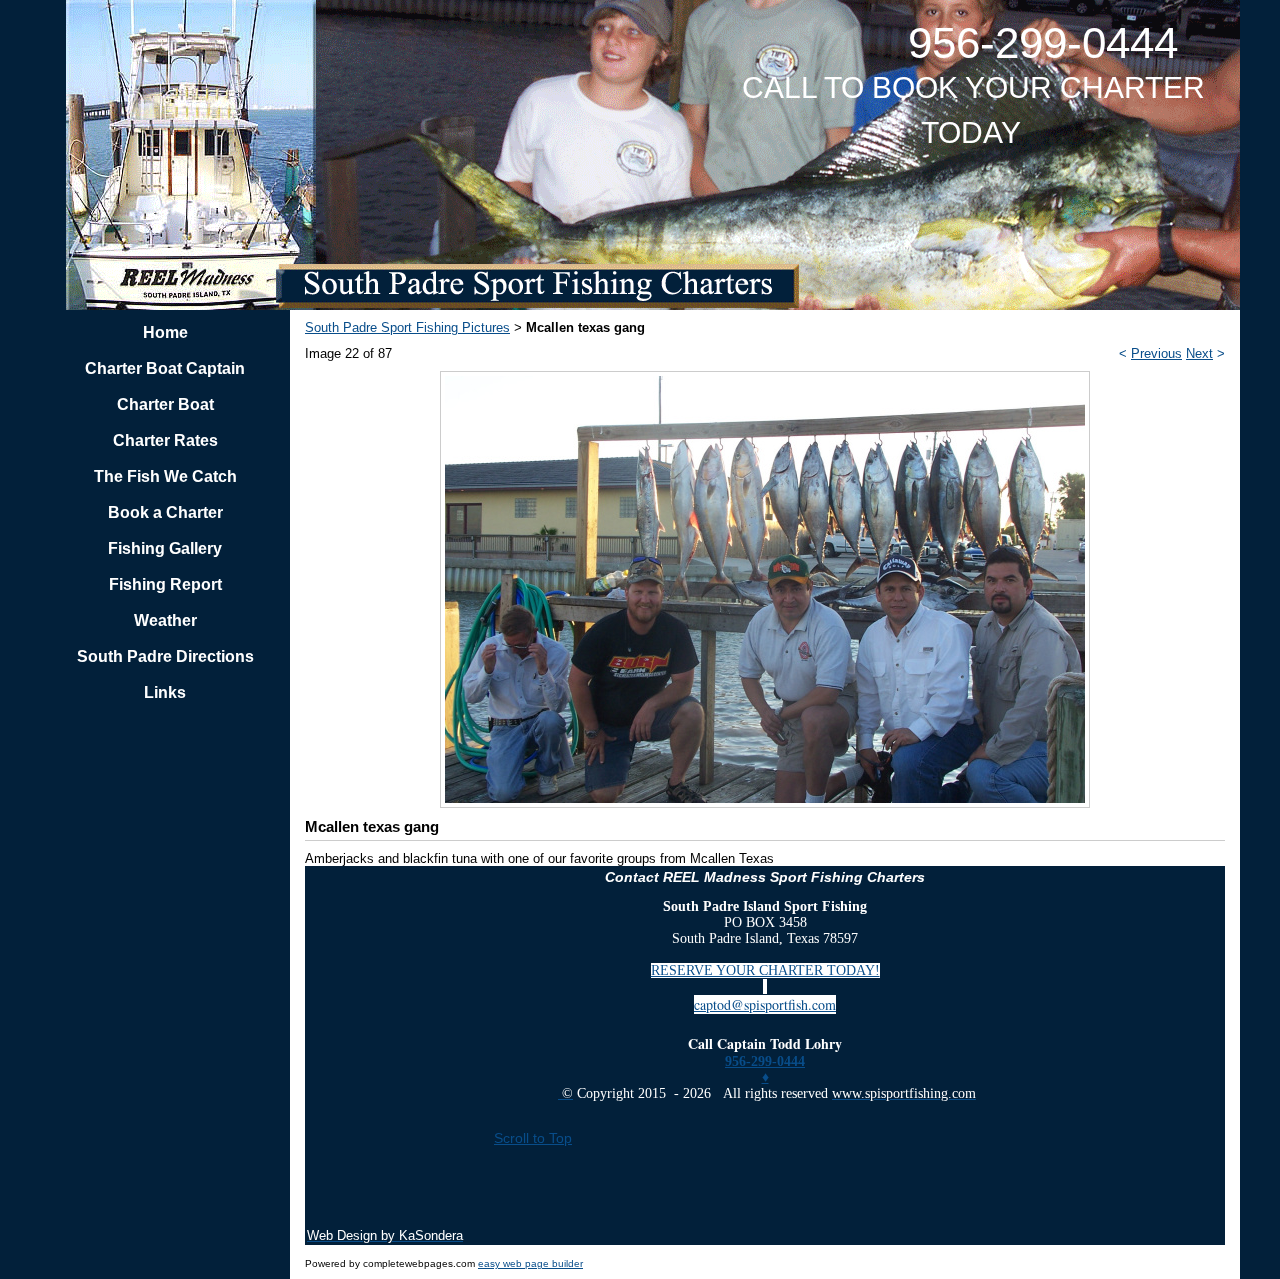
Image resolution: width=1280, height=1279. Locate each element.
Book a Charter (165, 512)
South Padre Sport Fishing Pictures (407, 327)
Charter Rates (165, 440)
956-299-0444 (765, 1061)
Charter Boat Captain (165, 368)
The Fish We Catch (165, 476)
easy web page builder (530, 1263)
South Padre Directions (165, 656)
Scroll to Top (533, 1138)
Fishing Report (165, 584)
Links (165, 692)
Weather (165, 620)
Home (165, 332)
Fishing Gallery (165, 548)
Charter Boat (165, 404)
